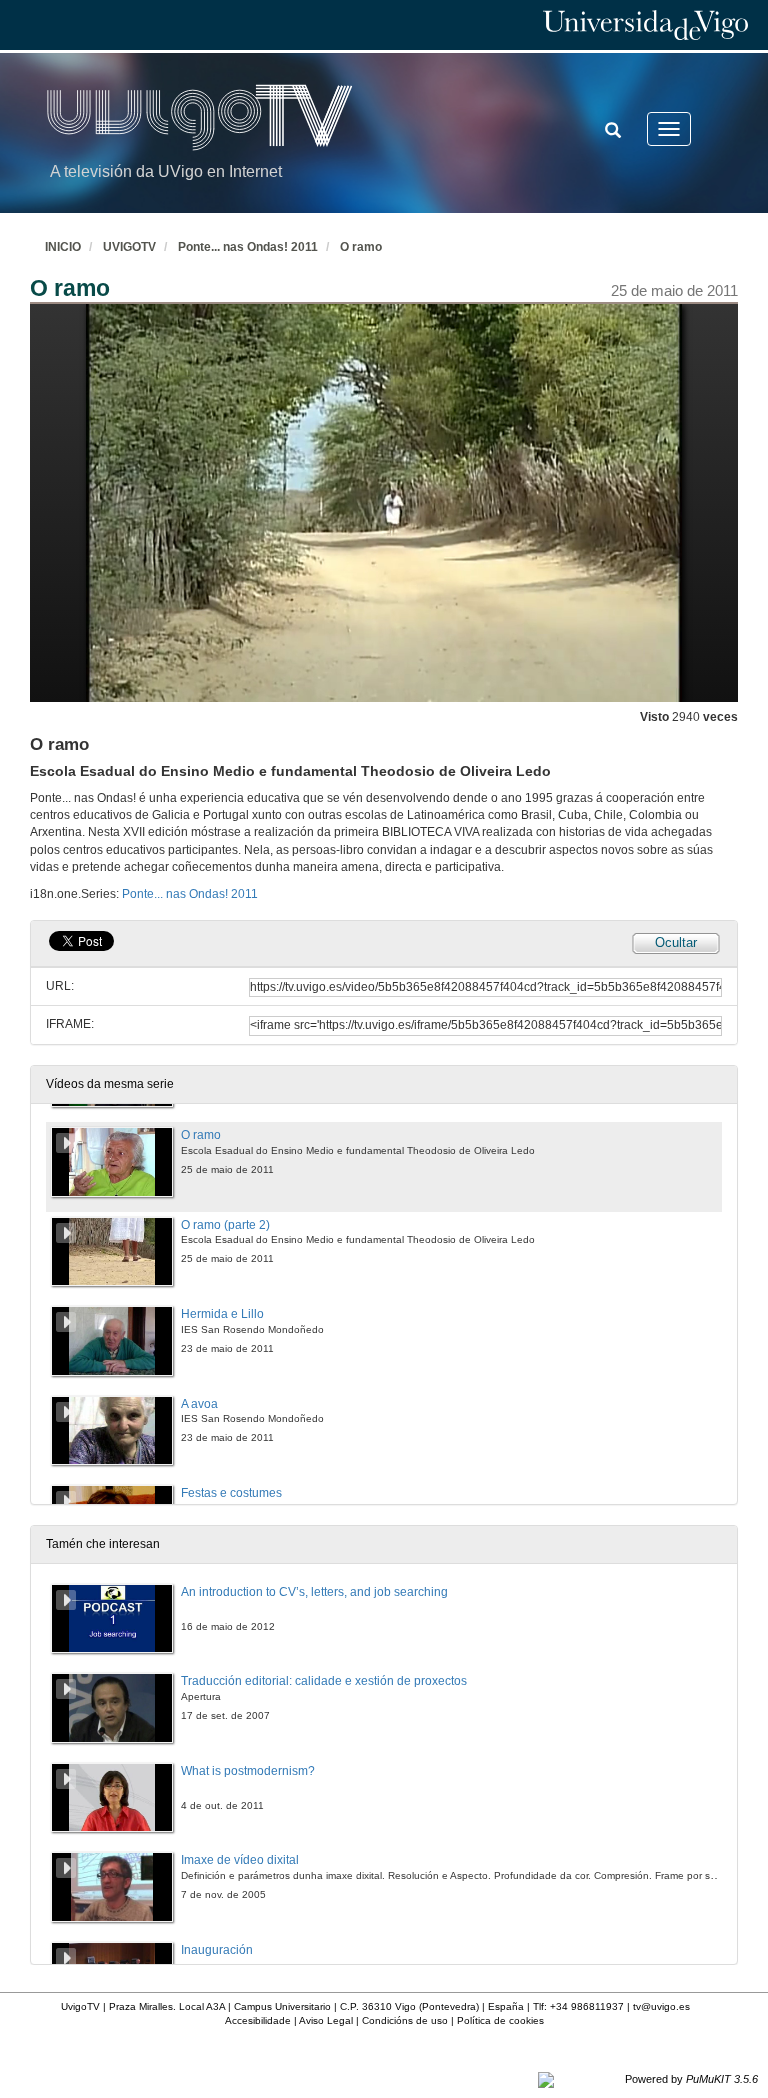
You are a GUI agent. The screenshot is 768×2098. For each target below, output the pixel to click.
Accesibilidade (258, 2020)
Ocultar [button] (676, 942)
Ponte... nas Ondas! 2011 (248, 247)
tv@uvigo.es (661, 2006)
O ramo (361, 247)
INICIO (63, 247)
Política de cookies (500, 2020)
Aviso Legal (326, 2020)
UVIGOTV (129, 247)
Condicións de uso (405, 2020)
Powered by (691, 2079)
